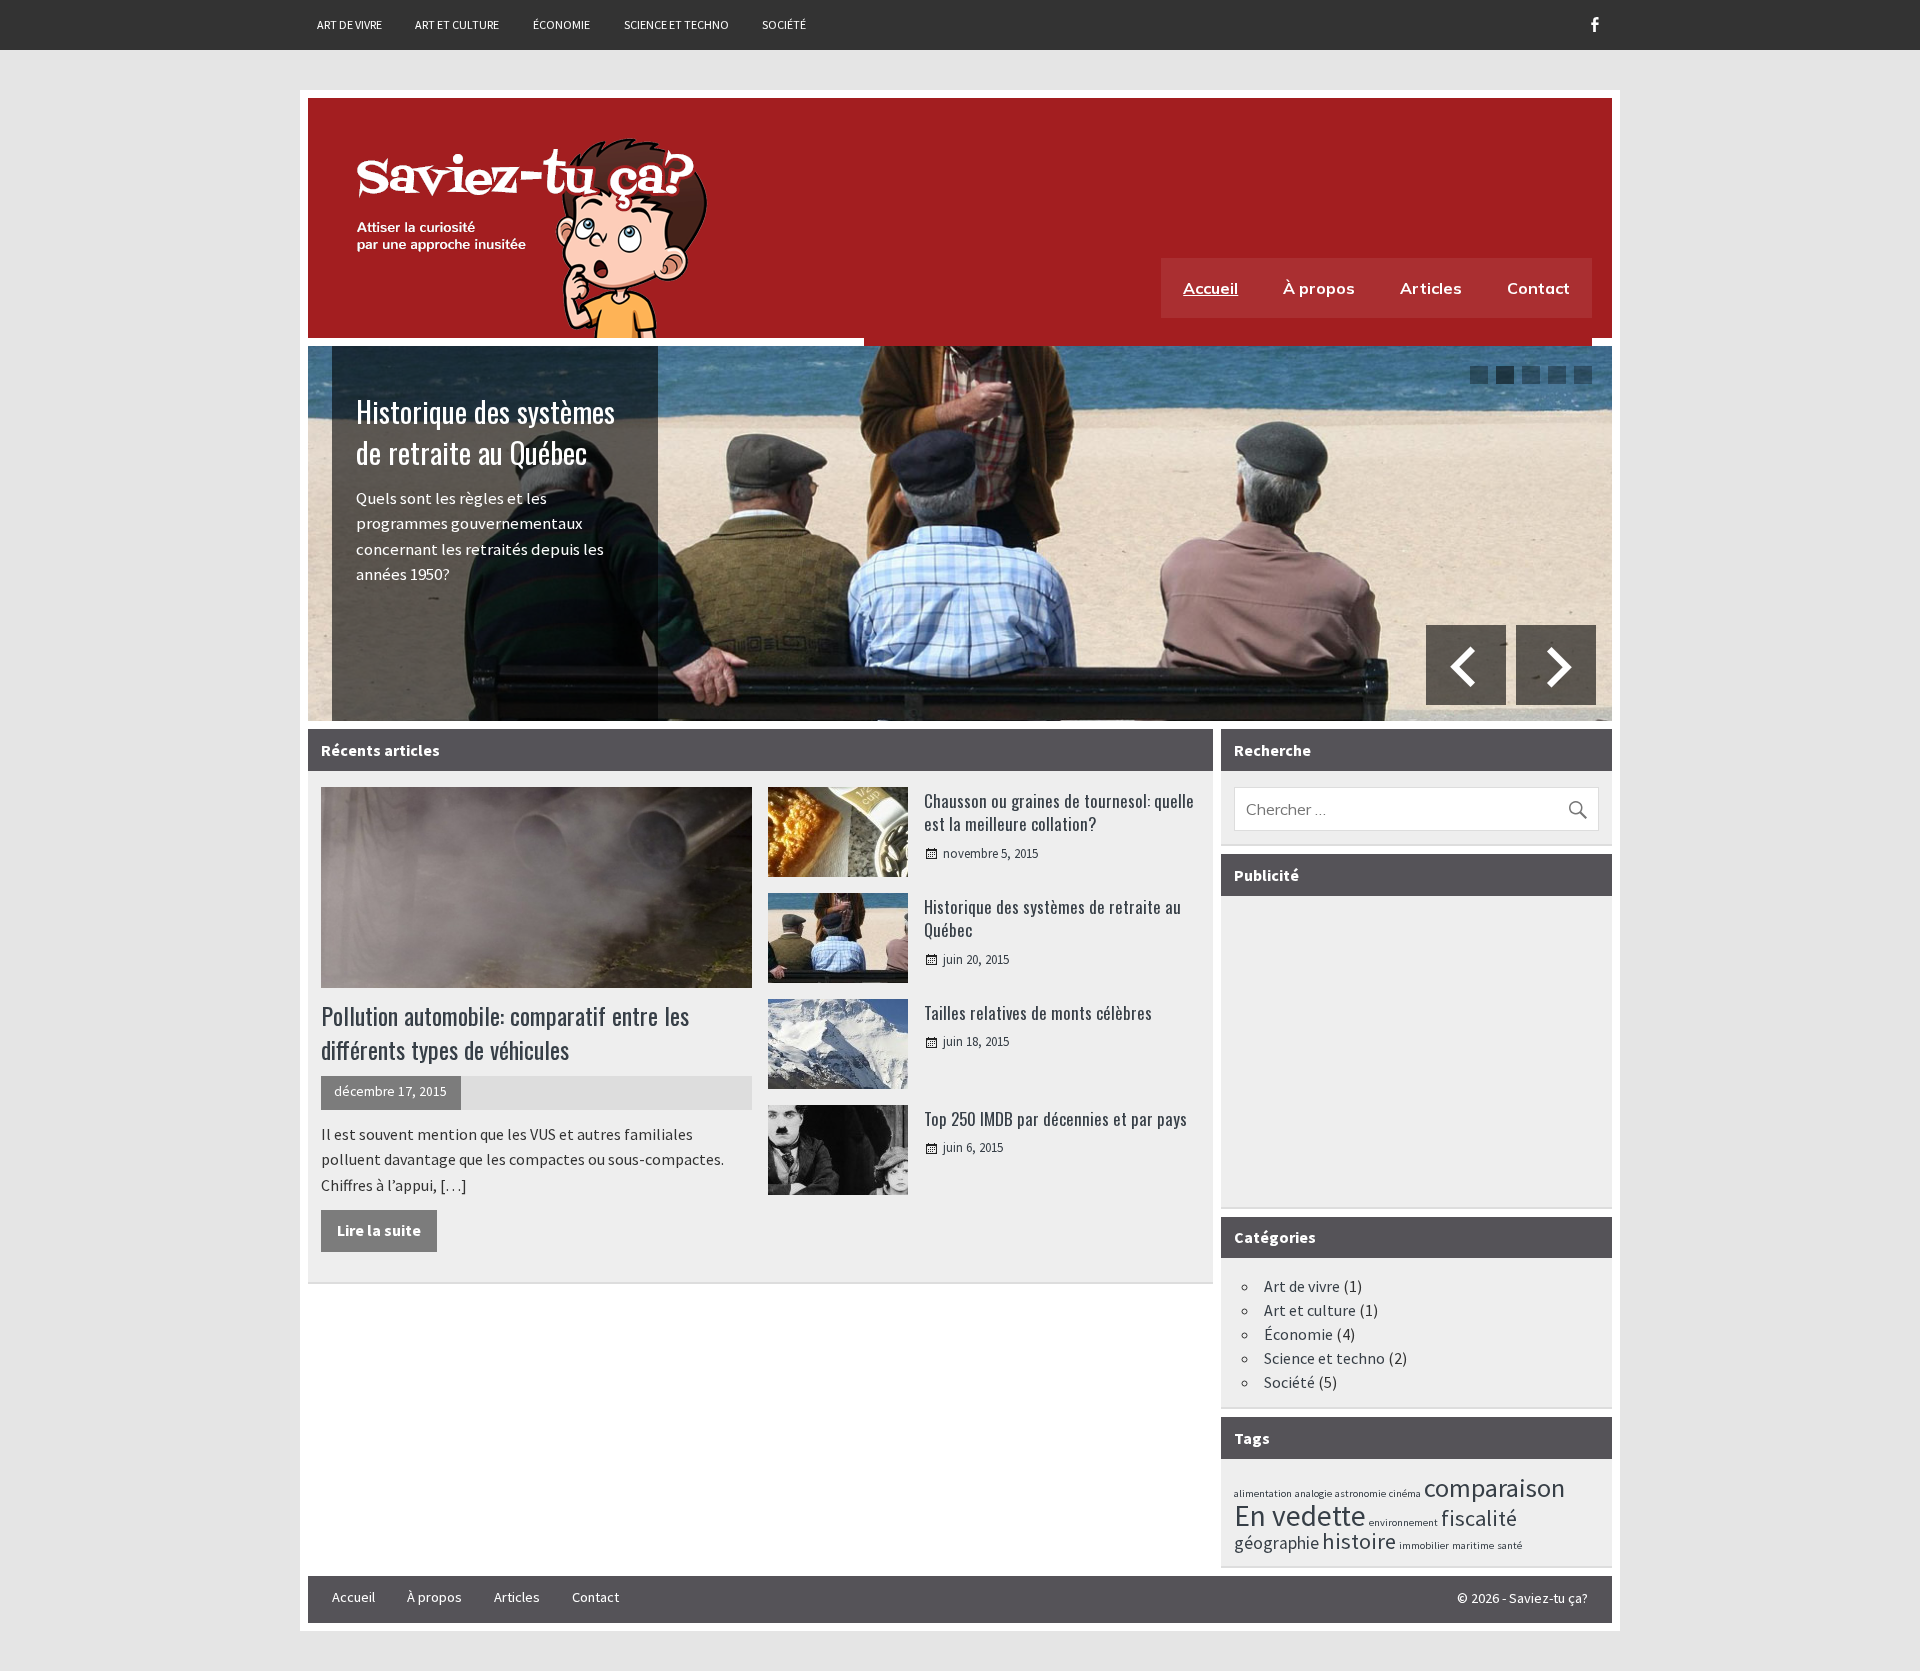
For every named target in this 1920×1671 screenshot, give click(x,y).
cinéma (1405, 1493)
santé (1509, 1545)
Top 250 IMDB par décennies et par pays (1055, 1118)
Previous (1466, 665)
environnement (1403, 1522)
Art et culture (457, 24)
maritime (1473, 1545)
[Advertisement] (1419, 1053)
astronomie (1360, 1493)
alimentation (1263, 1493)
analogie (1313, 1493)
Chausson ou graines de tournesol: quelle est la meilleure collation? (1059, 812)
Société (784, 24)
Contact (1538, 288)
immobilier (1424, 1545)
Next (1556, 665)
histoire (1359, 1541)
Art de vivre (349, 24)
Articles (1431, 288)
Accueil (1210, 288)
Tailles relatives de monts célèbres (1038, 1012)
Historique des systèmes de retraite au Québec (485, 431)
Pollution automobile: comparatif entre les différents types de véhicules (505, 1032)
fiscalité (1479, 1518)
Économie (561, 24)
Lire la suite (379, 1230)
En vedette (1300, 1515)
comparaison (1494, 1487)
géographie (1276, 1543)
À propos (1319, 288)
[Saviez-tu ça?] (528, 238)
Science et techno (676, 24)
